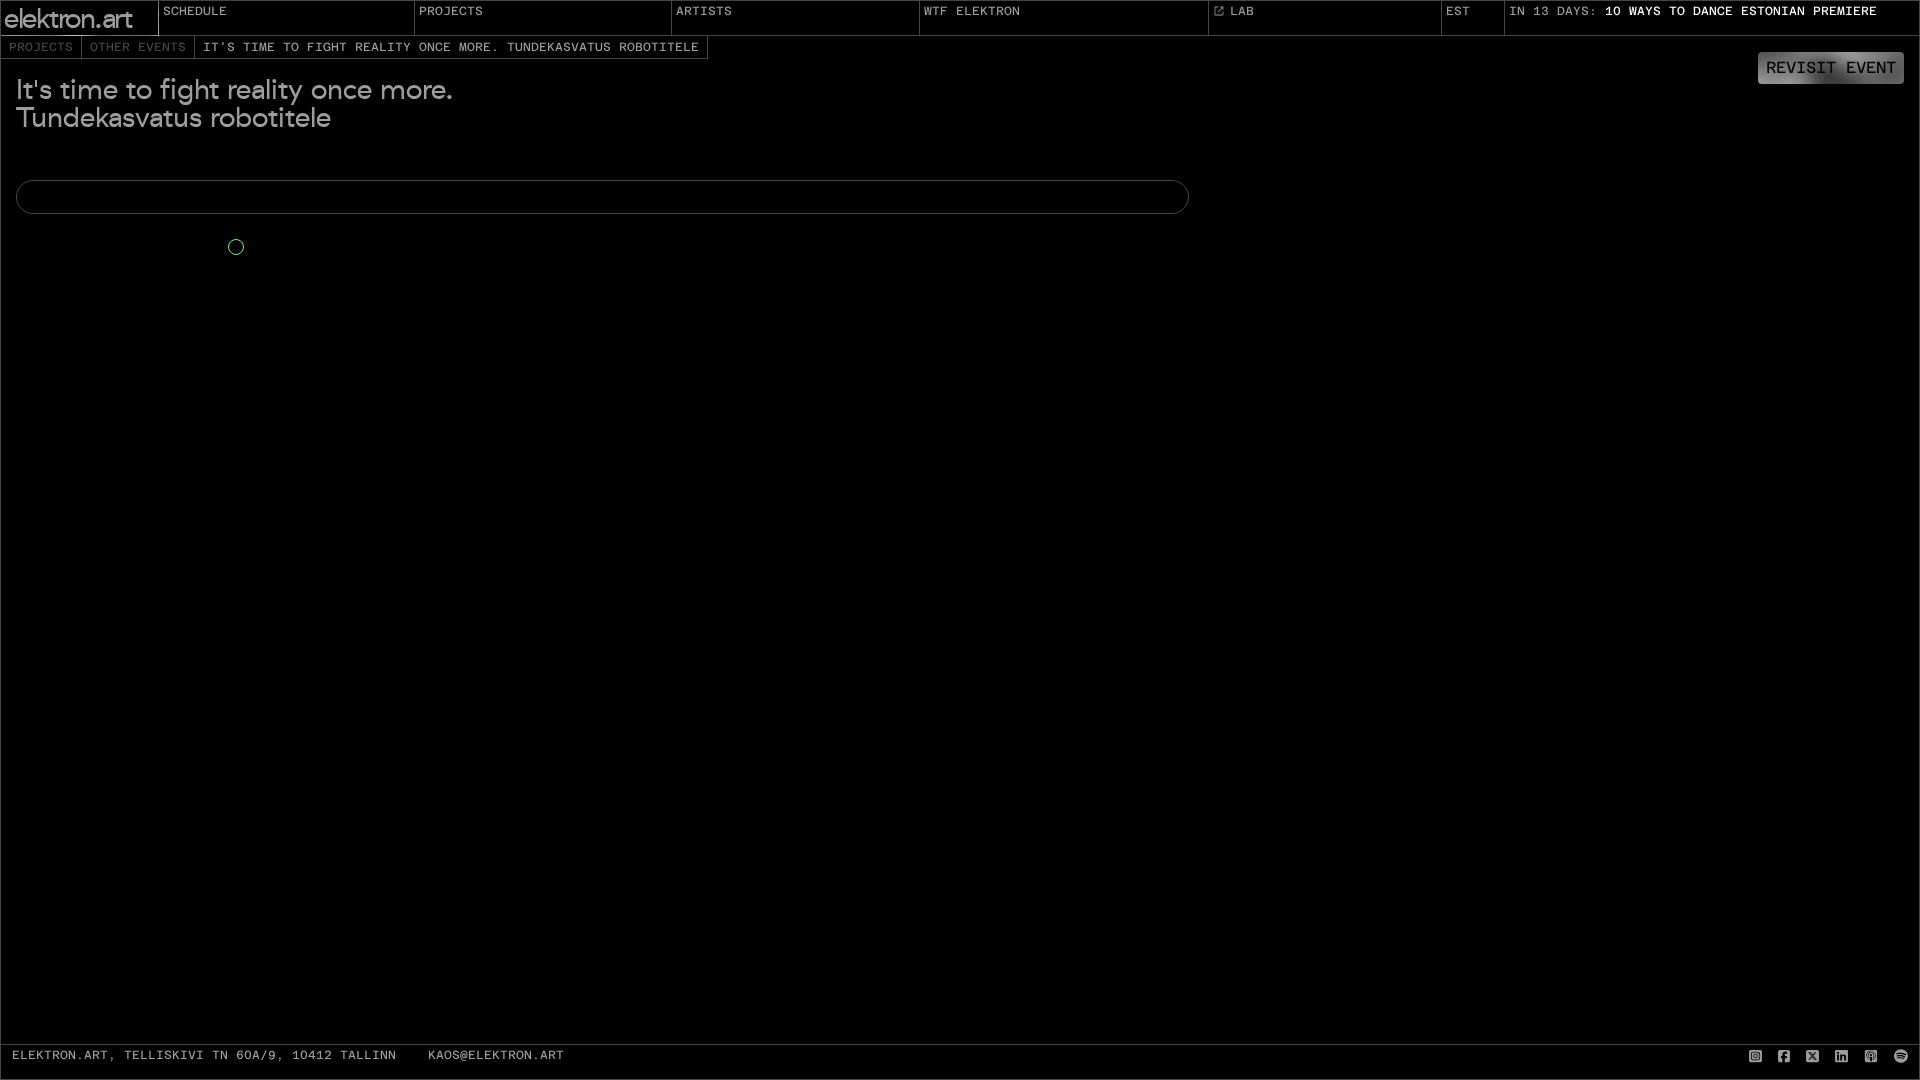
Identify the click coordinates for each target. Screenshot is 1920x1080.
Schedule (195, 11)
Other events (138, 47)
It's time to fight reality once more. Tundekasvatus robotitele (451, 47)
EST (1458, 11)
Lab (1242, 11)
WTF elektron (972, 11)
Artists (704, 11)
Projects (451, 11)
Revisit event (1831, 67)
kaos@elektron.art (496, 1055)
